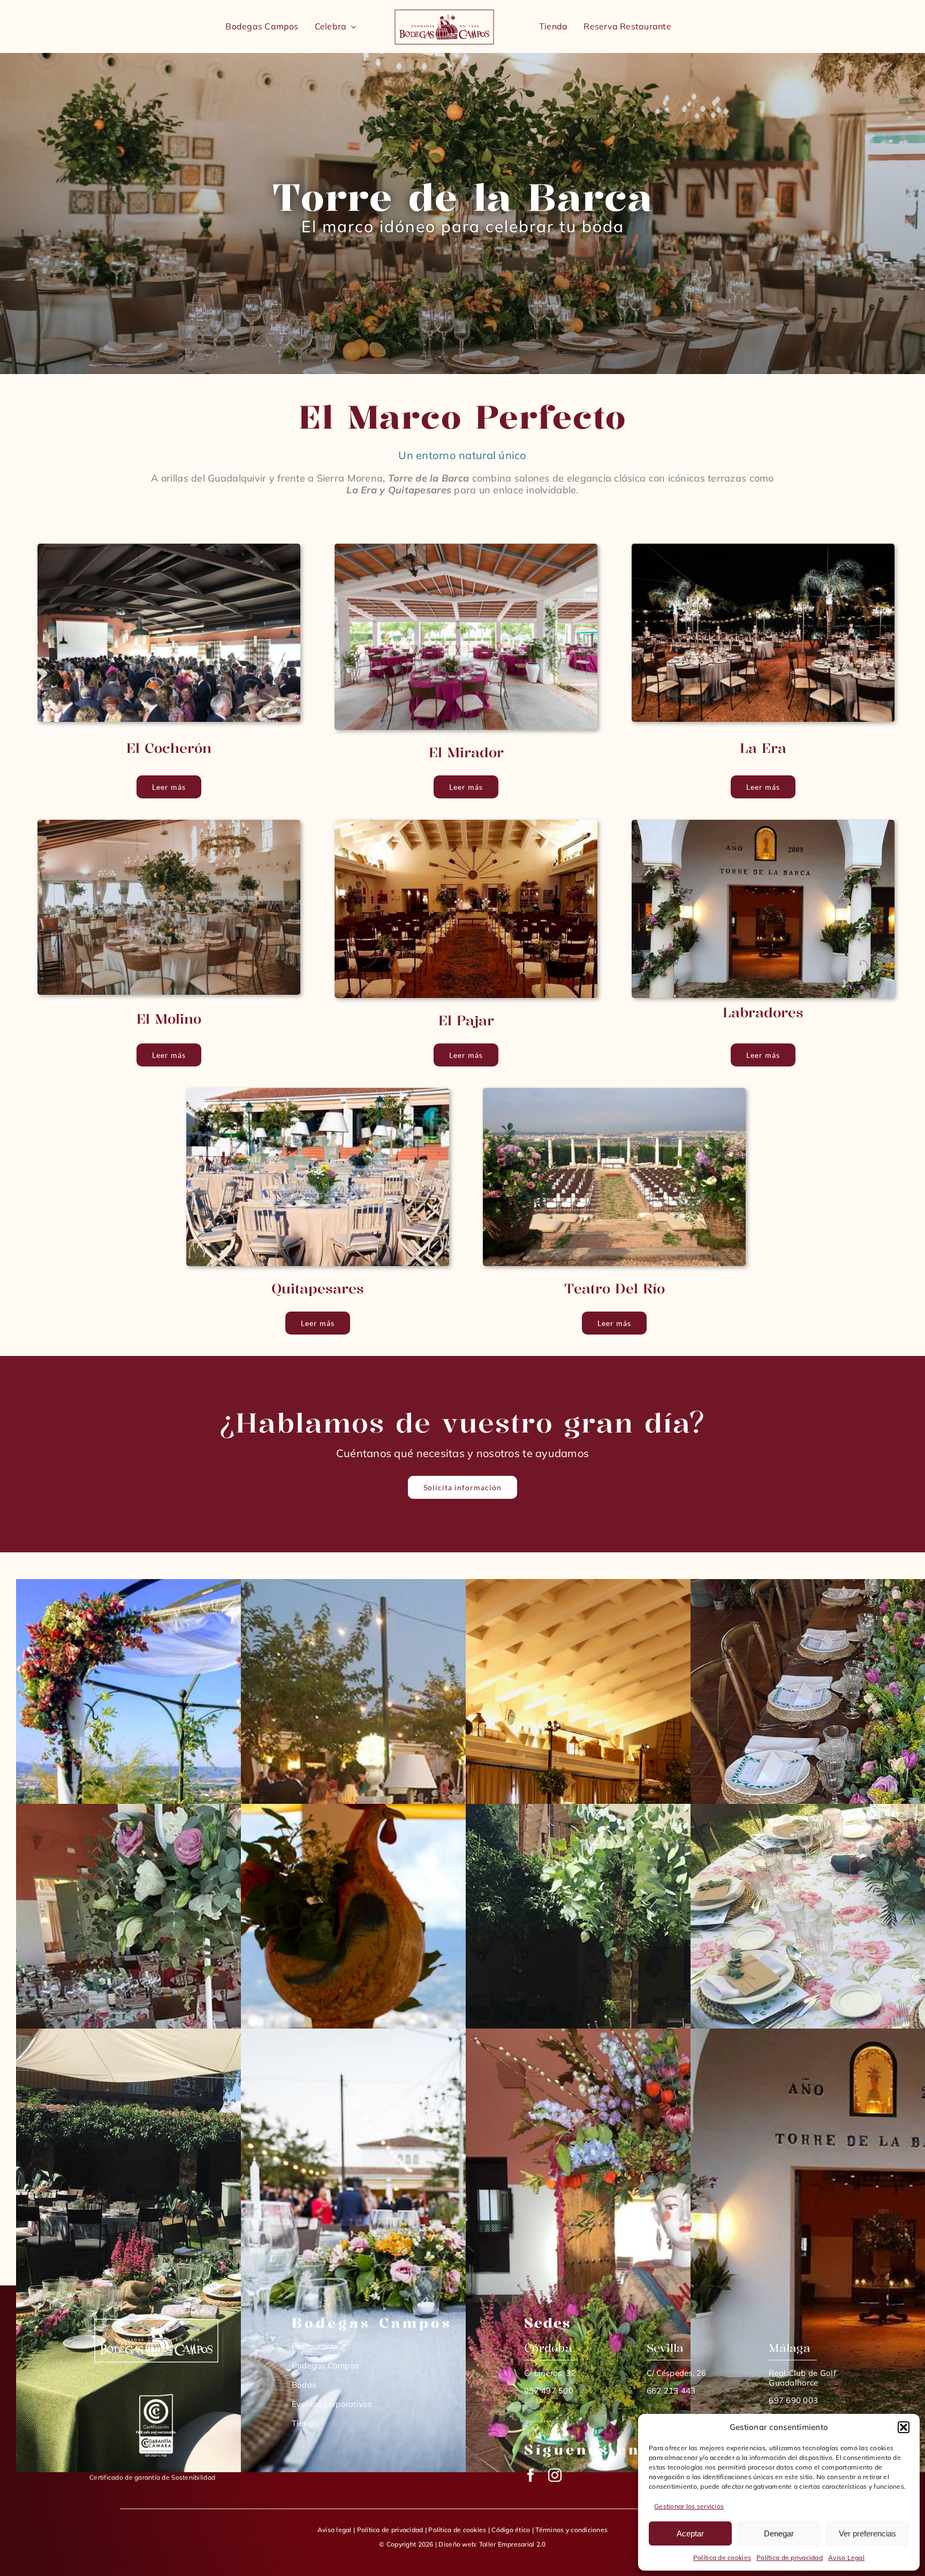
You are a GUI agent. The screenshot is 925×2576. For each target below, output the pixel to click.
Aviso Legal (846, 2558)
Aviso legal (335, 2530)
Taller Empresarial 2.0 (513, 2544)
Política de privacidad (790, 2558)
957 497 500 (549, 2391)
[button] (904, 2427)
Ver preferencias (867, 2533)
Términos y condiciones (571, 2530)
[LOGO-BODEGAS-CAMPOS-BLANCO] (156, 2319)
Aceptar (690, 2533)
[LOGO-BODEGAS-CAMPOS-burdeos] (444, 11)
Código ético (511, 2530)
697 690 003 (793, 2400)
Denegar (779, 2533)
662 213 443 (671, 2391)
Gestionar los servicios (689, 2506)
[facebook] (531, 2475)
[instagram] (555, 2475)
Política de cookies (722, 2558)
